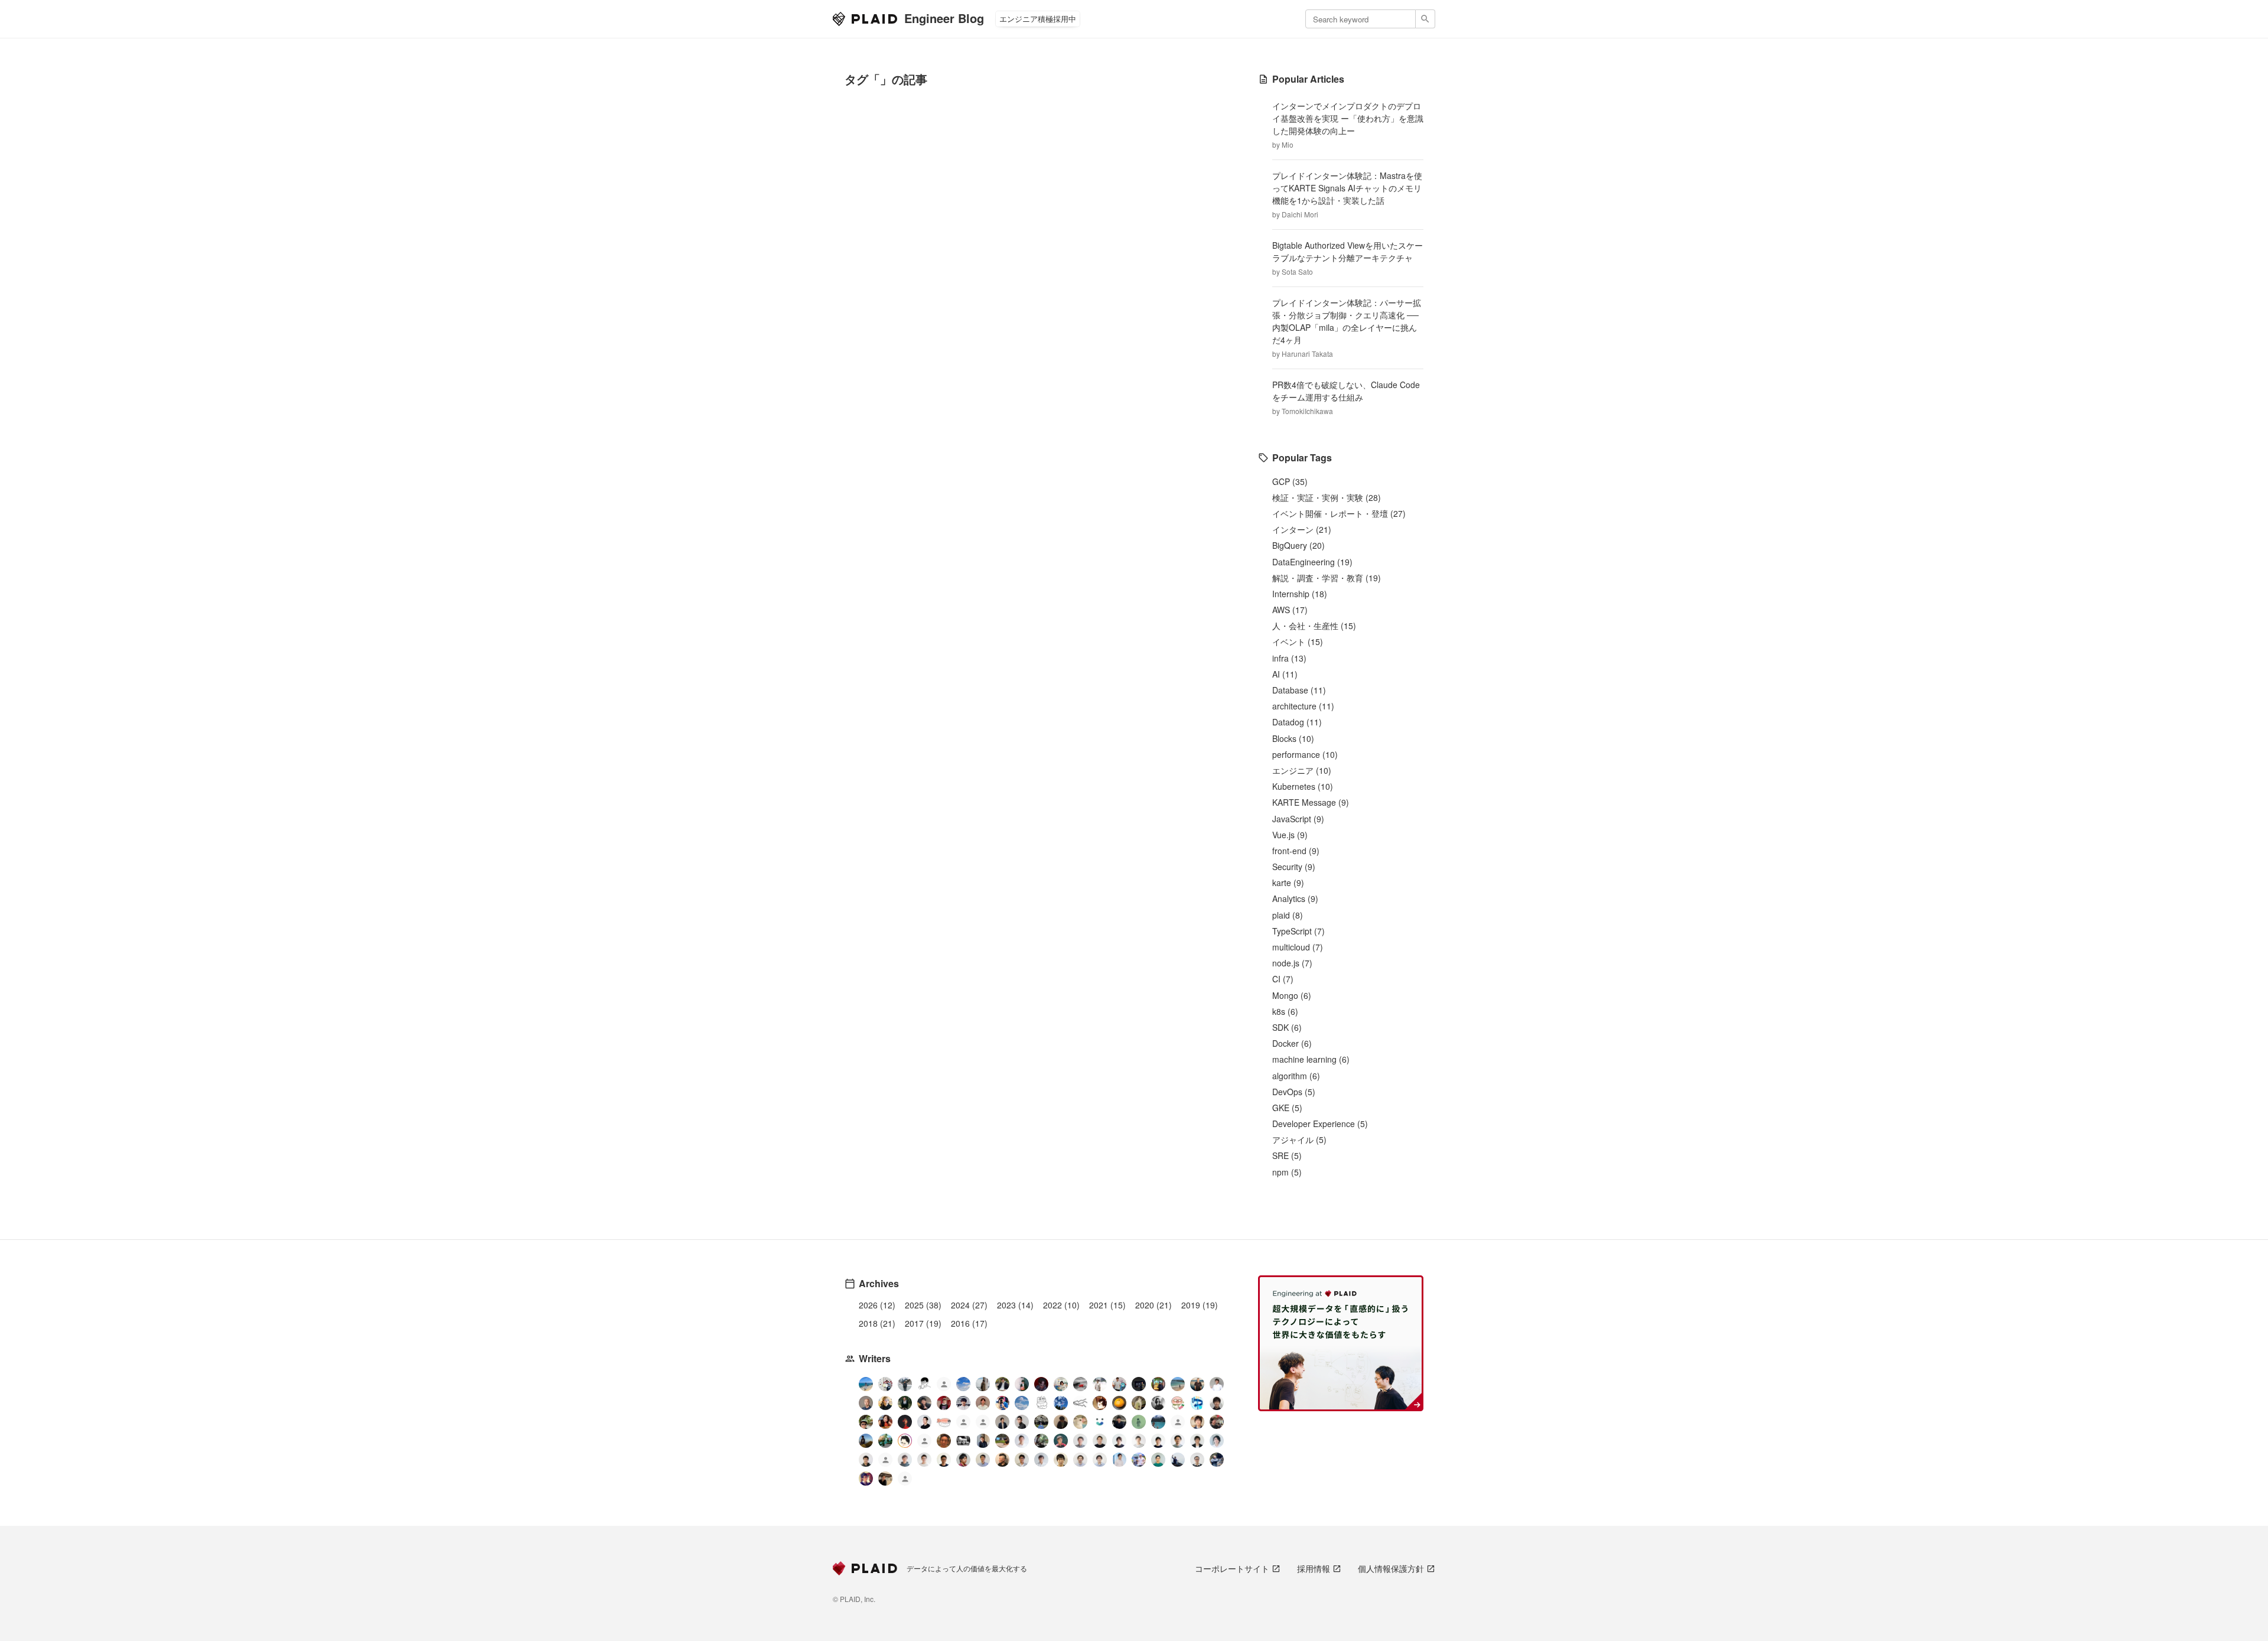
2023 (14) (1015, 1305)
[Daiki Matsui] (866, 1479)
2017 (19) (923, 1323)
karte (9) (1288, 883)
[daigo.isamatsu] (1002, 1441)
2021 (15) (1107, 1305)
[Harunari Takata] (905, 1384)
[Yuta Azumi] (1178, 1384)
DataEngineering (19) (1312, 562)
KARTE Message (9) (1311, 802)
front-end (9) (1296, 851)
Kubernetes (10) (1303, 786)
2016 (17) (969, 1323)
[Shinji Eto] (1022, 1460)
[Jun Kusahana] (1022, 1441)
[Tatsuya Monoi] (963, 1460)
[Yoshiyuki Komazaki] (866, 1441)
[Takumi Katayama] (1139, 1422)
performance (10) (1305, 754)
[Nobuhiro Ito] (1119, 1441)
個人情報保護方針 (1391, 1568)
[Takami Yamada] (1080, 1422)
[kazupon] (983, 1441)
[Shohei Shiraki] (1217, 1403)
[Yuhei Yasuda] (1080, 1403)
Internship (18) (1300, 594)
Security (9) (1294, 867)
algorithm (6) (1296, 1076)
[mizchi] (885, 1441)
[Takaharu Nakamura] (1080, 1384)
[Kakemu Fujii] (983, 1384)
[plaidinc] (905, 1480)
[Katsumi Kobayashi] (1158, 1403)
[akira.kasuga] (1197, 1422)
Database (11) (1299, 690)
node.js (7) (1292, 963)
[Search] (1425, 19)
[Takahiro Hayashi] (1197, 1384)
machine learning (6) (1311, 1059)
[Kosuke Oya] (1217, 1422)
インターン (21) (1302, 529)
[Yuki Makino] (1119, 1460)
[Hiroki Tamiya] (866, 1403)
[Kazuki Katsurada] (983, 1403)
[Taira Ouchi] (1158, 1384)
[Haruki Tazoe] (944, 1403)
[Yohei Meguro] (1158, 1441)
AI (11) (1285, 674)
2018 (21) (877, 1323)
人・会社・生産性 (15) (1314, 626)
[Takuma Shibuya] (1061, 1422)
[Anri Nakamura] (963, 1384)
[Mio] (866, 1384)
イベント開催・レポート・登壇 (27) (1339, 513)
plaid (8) (1288, 915)
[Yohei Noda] (885, 1479)
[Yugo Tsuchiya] (885, 1403)
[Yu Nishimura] (1158, 1422)
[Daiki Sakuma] (1041, 1422)
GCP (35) (1290, 481)
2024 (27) (969, 1305)
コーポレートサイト (1232, 1568)
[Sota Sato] (1139, 1384)
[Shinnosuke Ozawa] (1041, 1441)
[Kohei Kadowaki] (905, 1460)
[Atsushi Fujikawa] (1139, 1460)
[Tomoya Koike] (1002, 1422)
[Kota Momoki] (1178, 1403)
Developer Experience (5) (1320, 1124)
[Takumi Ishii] (1119, 1403)
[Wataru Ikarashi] (1080, 1460)
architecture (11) (1303, 706)
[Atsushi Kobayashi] (1197, 1460)
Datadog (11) (1297, 722)
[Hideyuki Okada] (1061, 1460)
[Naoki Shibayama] (1217, 1460)
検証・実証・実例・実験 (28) (1327, 497)
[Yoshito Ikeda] (924, 1403)
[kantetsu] (924, 1460)
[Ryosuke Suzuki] (905, 1441)
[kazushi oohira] (1139, 1441)
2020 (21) (1153, 1305)
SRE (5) (1287, 1155)
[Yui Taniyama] (885, 1422)
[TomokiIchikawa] (905, 1403)
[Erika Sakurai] (1061, 1384)
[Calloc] (1197, 1403)
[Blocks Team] (1100, 1422)
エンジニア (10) (1302, 770)
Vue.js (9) (1290, 835)
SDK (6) (1287, 1027)
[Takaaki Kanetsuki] (866, 1422)
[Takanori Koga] (1119, 1422)
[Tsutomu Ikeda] (1022, 1384)
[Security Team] (983, 1423)
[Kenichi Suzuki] (1217, 1441)
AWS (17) (1290, 610)
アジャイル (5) (1299, 1139)
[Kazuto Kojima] (1178, 1441)
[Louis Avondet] (1119, 1384)
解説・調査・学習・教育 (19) (1327, 578)
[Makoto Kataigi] (944, 1460)
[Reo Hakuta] (1041, 1384)
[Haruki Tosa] (1022, 1422)
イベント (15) (1298, 642)
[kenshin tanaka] (944, 1422)
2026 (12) (877, 1305)
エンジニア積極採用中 (1038, 19)
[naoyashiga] (1100, 1403)
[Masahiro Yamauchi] (1002, 1460)
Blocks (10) (1293, 738)
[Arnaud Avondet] (944, 1441)
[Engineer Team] (944, 1386)
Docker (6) (1292, 1043)
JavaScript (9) (1298, 819)
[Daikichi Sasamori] (1178, 1460)
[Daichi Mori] (885, 1384)
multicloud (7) (1298, 947)
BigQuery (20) (1298, 545)
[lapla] (1022, 1403)
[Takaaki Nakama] (866, 1460)
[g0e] (963, 1441)
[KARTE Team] (963, 1423)
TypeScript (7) (1298, 931)
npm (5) (1287, 1172)
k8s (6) (1285, 1011)
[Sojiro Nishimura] (1139, 1403)
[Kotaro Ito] (1061, 1403)
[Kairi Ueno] (1217, 1384)
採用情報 (1314, 1568)
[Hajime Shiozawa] (963, 1403)
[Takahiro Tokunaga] (885, 1461)
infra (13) (1289, 658)
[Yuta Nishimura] (1041, 1460)
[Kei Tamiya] (1100, 1441)
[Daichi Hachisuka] (1100, 1384)
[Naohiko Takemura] (1158, 1460)
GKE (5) (1287, 1108)
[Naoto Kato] (1100, 1460)
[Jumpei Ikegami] (983, 1460)
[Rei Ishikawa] (1061, 1441)
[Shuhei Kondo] (924, 1422)
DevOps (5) (1294, 1092)
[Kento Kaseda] (1002, 1384)
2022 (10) (1061, 1305)
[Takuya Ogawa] (1178, 1423)
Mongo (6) (1292, 995)
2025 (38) (923, 1305)
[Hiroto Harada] (1080, 1441)
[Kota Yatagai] (905, 1422)
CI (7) (1283, 979)
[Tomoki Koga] (1197, 1441)
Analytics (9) (1295, 898)
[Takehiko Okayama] (1041, 1403)
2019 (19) (1200, 1305)
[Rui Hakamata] (924, 1384)
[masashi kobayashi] (1002, 1403)
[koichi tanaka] (924, 1442)
